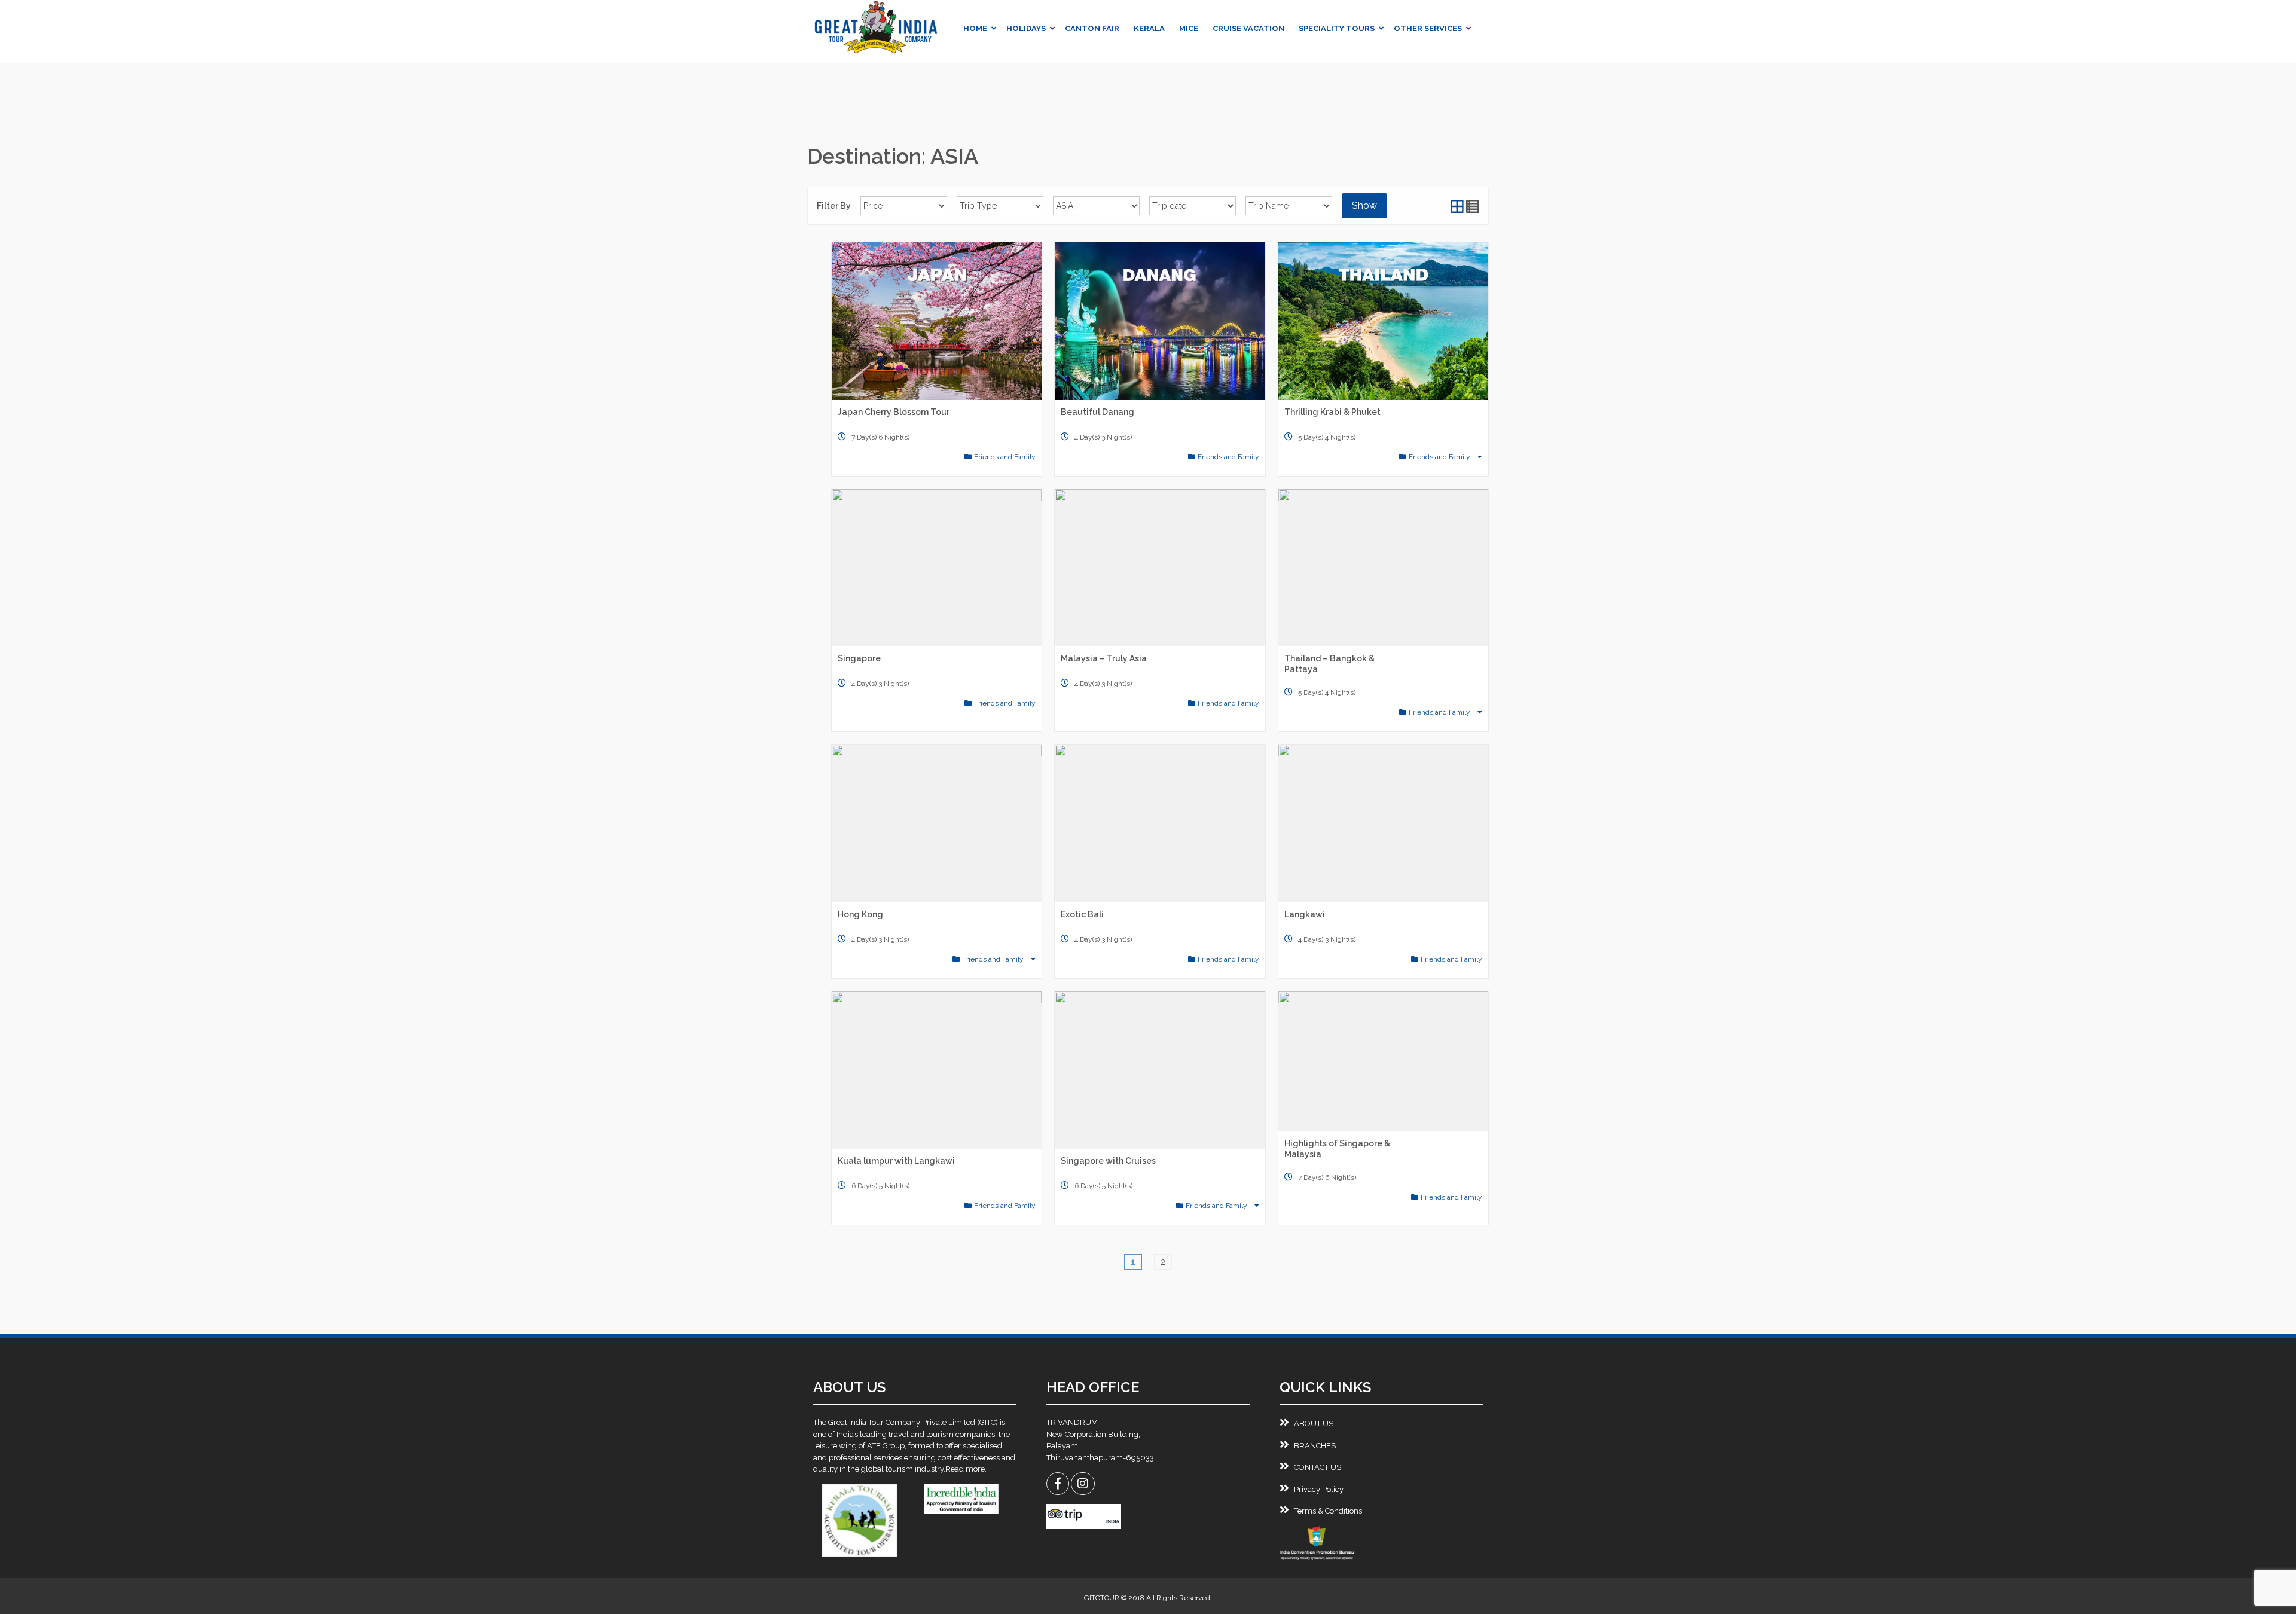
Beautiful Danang (1097, 412)
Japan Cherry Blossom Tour (894, 412)
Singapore (859, 658)
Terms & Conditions (1328, 1511)
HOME (975, 28)
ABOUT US (1314, 1424)
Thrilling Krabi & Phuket (1332, 412)
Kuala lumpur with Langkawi (896, 1161)
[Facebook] (1058, 1485)
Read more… (967, 1469)
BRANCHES (1315, 1446)
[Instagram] (1083, 1485)
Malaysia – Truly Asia (1104, 658)
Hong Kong (860, 914)
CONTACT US (1318, 1467)
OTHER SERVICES (1428, 28)
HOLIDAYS (1026, 28)
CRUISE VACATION (1248, 28)
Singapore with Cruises (1108, 1161)
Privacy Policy (1319, 1489)
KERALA (1149, 28)
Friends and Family (1005, 457)
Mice (1189, 28)
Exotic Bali (1082, 914)
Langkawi (1305, 914)
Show (1364, 205)
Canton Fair (1092, 28)
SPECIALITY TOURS (1337, 28)
